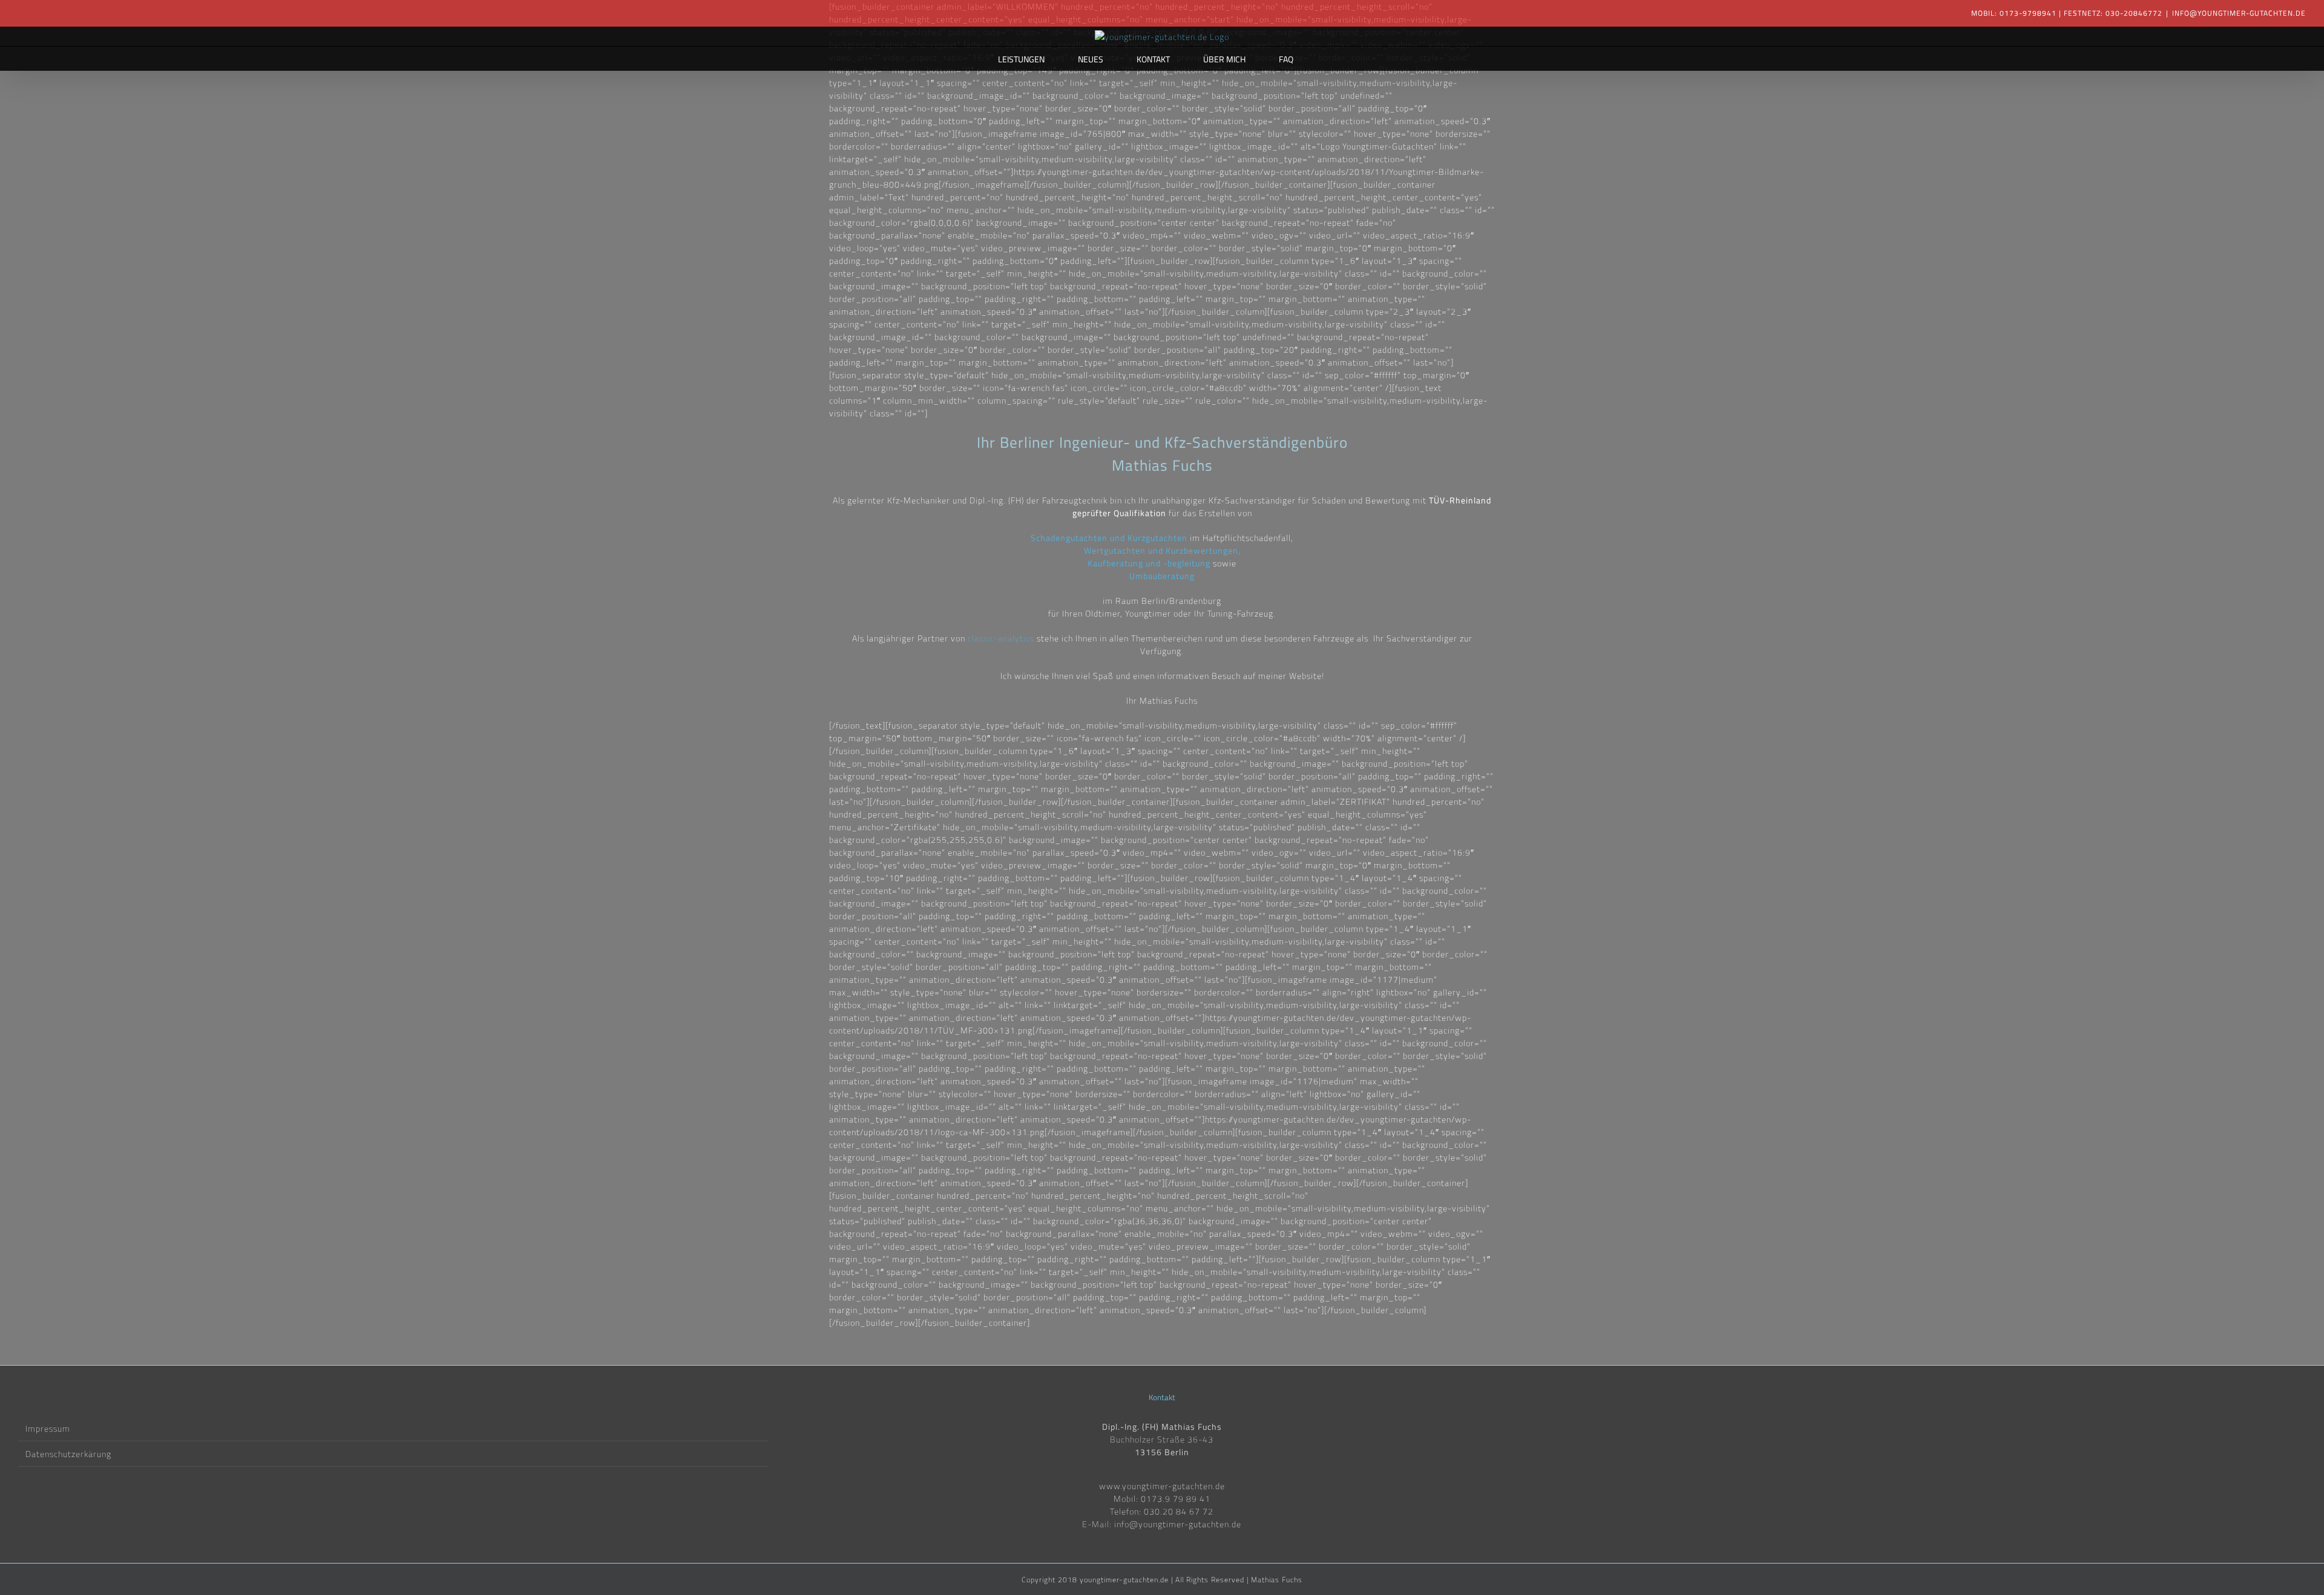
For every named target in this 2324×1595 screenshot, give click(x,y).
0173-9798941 (2028, 13)
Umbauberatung (1162, 576)
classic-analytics (1001, 638)
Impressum (48, 1428)
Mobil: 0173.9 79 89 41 (1162, 1498)
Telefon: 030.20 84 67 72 (1162, 1511)
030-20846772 (2134, 13)
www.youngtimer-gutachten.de (1162, 1486)
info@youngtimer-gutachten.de (2239, 13)
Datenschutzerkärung (68, 1454)
